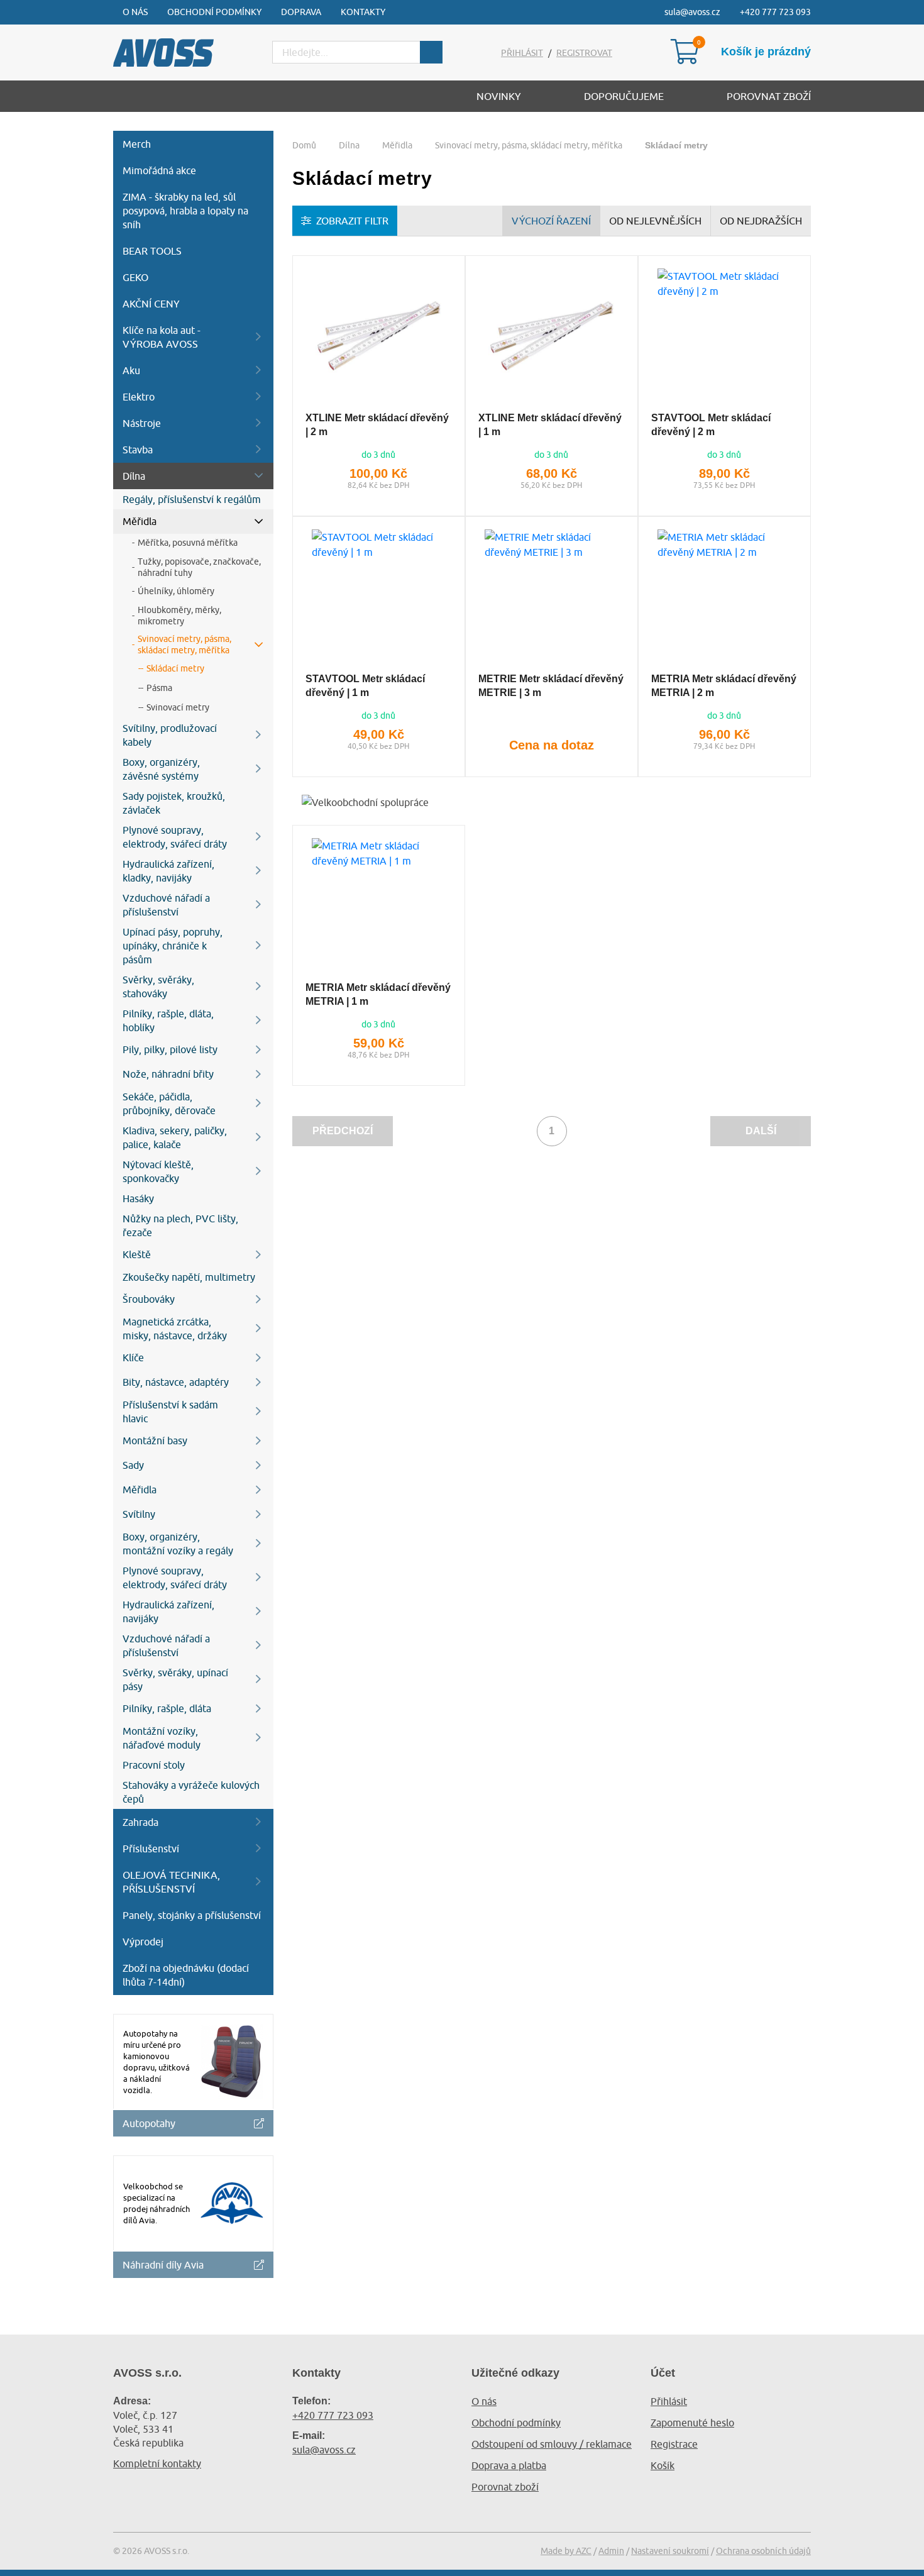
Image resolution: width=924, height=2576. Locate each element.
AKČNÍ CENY (151, 304)
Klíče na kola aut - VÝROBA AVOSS (162, 337)
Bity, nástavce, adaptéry (176, 1382)
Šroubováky (149, 1299)
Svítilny (139, 1514)
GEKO (135, 277)
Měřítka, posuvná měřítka (188, 543)
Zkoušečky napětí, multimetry (189, 1277)
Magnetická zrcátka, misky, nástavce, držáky (175, 1329)
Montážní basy (155, 1440)
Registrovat (584, 53)
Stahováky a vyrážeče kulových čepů (191, 1792)
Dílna (134, 476)
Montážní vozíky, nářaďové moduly (162, 1738)
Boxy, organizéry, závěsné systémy (161, 769)
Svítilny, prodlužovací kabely (170, 735)
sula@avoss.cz (692, 12)
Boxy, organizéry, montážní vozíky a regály (178, 1544)
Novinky (499, 96)
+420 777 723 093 (775, 12)
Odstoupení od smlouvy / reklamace (552, 2444)
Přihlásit (522, 53)
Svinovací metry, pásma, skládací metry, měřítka (184, 644)
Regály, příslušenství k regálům (192, 499)
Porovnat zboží (769, 96)
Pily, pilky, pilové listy (170, 1049)
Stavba (138, 450)
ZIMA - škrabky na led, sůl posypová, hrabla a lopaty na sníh (185, 211)
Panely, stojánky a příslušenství (192, 1915)
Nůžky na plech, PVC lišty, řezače (180, 1225)
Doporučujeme (624, 96)
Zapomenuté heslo (692, 2423)
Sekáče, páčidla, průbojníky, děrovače (169, 1103)
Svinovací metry (178, 707)
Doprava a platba (509, 2465)
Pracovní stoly (154, 1765)
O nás (135, 12)
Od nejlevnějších (655, 221)
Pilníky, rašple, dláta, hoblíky (168, 1020)
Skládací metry (175, 668)
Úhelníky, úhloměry (176, 591)
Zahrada (140, 1822)
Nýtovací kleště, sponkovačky (158, 1171)
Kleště (137, 1254)
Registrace (674, 2444)
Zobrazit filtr (352, 221)
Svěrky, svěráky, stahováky (158, 987)
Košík (663, 2465)
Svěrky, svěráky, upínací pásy (175, 1679)
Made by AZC (566, 2551)
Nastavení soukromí (670, 2551)
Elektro (139, 397)
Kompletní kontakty (157, 2463)
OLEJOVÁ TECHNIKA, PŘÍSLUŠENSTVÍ (171, 1882)
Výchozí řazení (551, 221)
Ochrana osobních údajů (763, 2551)
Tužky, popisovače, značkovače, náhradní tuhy (199, 567)
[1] (431, 52)
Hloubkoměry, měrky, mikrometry (179, 616)
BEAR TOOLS (152, 251)
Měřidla (140, 521)
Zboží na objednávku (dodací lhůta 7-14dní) (186, 1975)
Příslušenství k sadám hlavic (170, 1412)
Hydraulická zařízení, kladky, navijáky (168, 871)
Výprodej (143, 1942)
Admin (611, 2551)
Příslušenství (151, 1849)
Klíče (133, 1357)
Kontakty (363, 12)
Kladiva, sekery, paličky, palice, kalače (175, 1137)
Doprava (301, 12)
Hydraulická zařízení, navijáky (168, 1611)
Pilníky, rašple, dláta (167, 1708)
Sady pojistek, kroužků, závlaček (174, 803)
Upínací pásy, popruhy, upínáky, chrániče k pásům (173, 946)
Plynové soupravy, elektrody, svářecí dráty (175, 837)
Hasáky (138, 1198)
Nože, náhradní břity (168, 1074)
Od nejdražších (761, 221)
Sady (133, 1465)
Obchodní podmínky (214, 12)
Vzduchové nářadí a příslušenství (166, 905)
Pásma (159, 688)
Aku (131, 370)
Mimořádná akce (159, 170)
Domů (304, 145)
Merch (137, 144)
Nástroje (142, 423)
